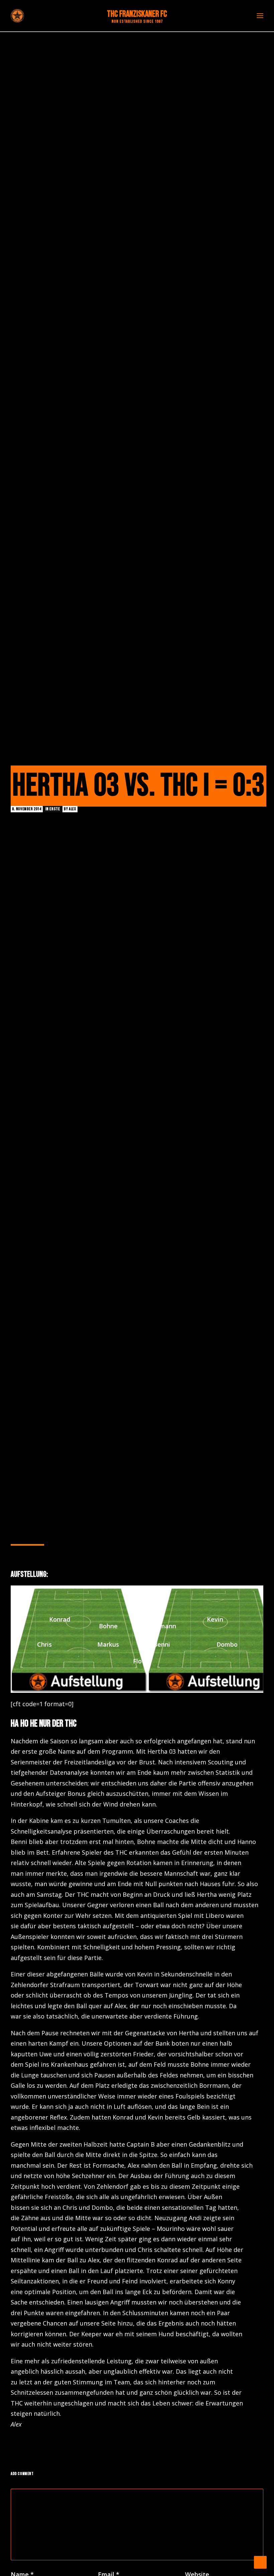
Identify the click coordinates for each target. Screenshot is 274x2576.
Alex (72, 809)
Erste (55, 809)
